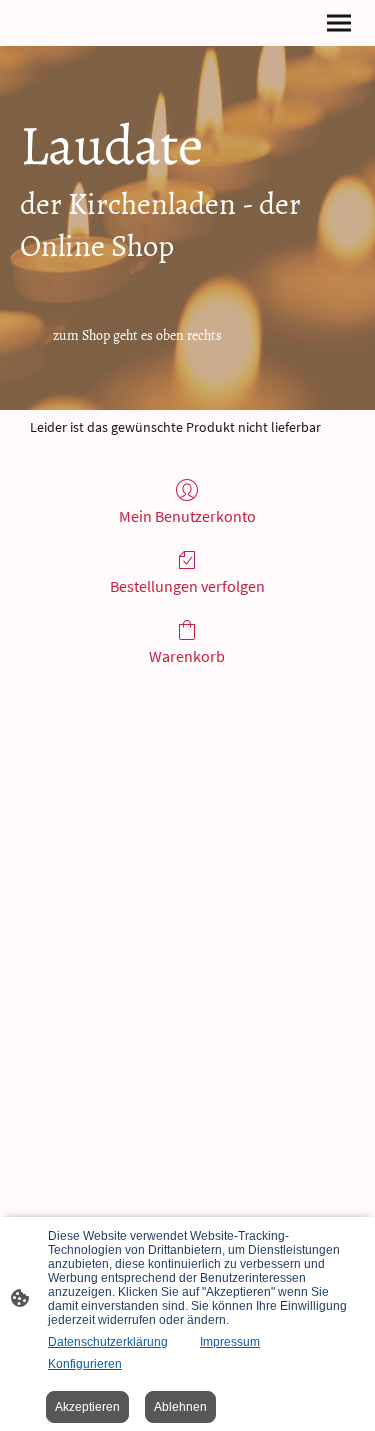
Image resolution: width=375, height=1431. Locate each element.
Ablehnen (180, 1407)
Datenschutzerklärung (108, 1342)
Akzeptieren (87, 1407)
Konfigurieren (85, 1364)
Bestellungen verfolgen (187, 586)
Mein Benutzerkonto (187, 516)
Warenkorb (187, 656)
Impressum (230, 1342)
